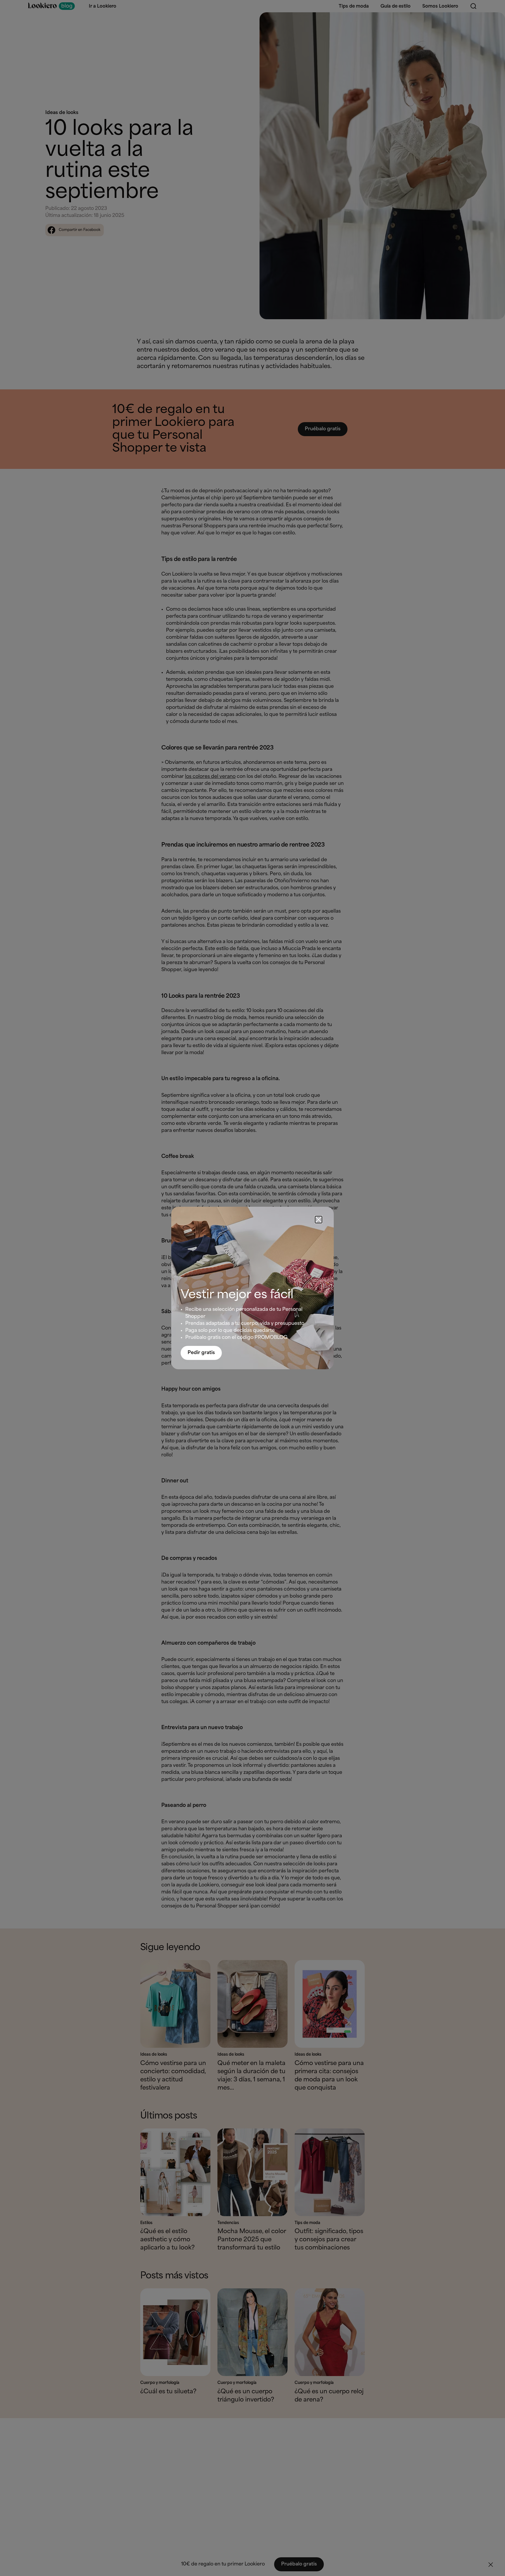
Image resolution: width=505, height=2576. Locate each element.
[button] (319, 1220)
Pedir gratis (201, 1353)
